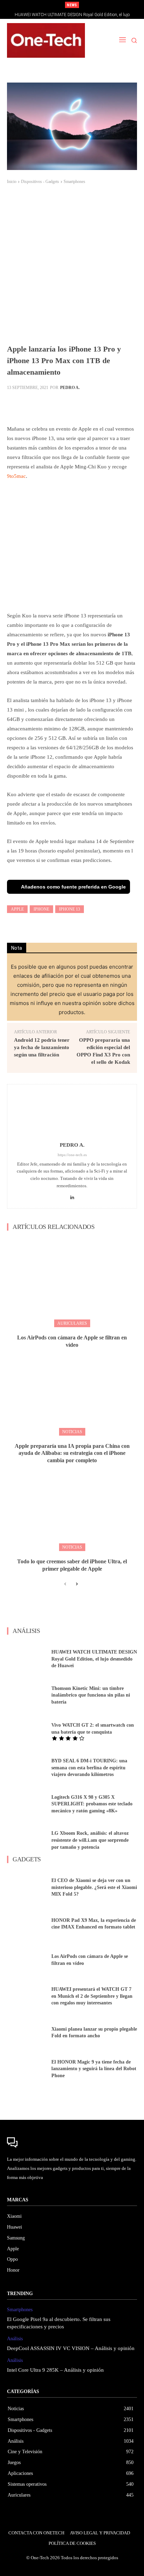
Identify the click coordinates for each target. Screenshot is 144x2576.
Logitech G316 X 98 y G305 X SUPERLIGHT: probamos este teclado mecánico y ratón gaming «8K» (92, 1804)
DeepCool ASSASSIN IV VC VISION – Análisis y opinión (71, 2348)
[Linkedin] (72, 1196)
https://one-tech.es (72, 1155)
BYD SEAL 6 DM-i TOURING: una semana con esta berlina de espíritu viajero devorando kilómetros (89, 1768)
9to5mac (16, 476)
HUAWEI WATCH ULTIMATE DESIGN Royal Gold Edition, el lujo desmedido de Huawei (94, 1659)
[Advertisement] (72, 268)
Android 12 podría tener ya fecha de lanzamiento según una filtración (42, 1047)
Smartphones (74, 182)
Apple (17, 909)
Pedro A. (70, 388)
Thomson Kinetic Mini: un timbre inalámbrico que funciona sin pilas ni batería (91, 1695)
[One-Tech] (46, 40)
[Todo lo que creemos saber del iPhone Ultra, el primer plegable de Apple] (72, 1506)
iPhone (41, 909)
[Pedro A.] (72, 1114)
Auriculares (72, 1323)
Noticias (72, 1432)
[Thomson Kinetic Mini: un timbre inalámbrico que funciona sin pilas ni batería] (27, 1695)
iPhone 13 (70, 909)
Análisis (15, 2339)
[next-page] (76, 1584)
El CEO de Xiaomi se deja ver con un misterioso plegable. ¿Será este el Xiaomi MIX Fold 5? (94, 1887)
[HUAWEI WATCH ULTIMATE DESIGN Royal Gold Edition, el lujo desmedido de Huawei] (27, 1659)
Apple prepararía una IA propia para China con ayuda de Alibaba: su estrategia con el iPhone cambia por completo (72, 1453)
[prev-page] (65, 1584)
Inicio (12, 182)
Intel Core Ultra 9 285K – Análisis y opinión (55, 2370)
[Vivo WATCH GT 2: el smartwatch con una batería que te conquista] (27, 1732)
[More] (124, 404)
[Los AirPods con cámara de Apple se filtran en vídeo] (72, 1282)
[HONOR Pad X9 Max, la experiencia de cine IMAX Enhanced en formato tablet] (27, 1924)
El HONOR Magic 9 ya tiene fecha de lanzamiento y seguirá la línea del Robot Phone (94, 2069)
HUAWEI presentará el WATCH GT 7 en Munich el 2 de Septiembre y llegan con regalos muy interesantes (92, 1996)
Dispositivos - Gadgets (40, 182)
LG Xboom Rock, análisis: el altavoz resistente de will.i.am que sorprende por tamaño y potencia (90, 1840)
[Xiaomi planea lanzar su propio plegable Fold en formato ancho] (27, 2032)
